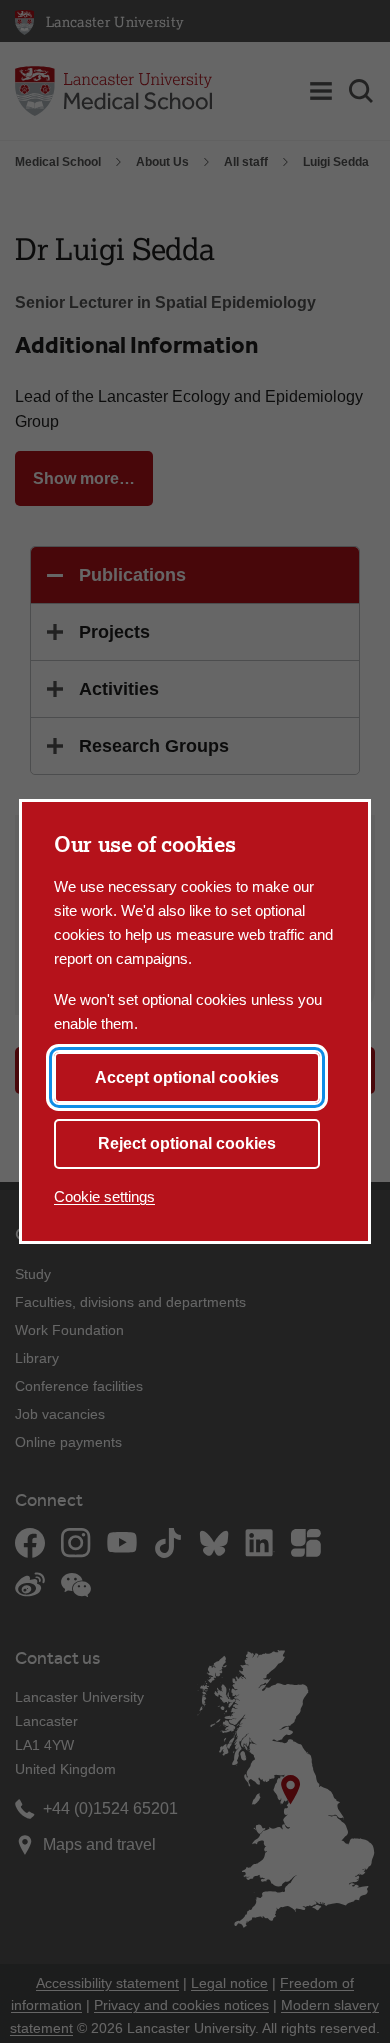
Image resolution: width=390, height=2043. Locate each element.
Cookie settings (104, 1196)
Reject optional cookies (187, 1143)
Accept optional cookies (187, 1077)
